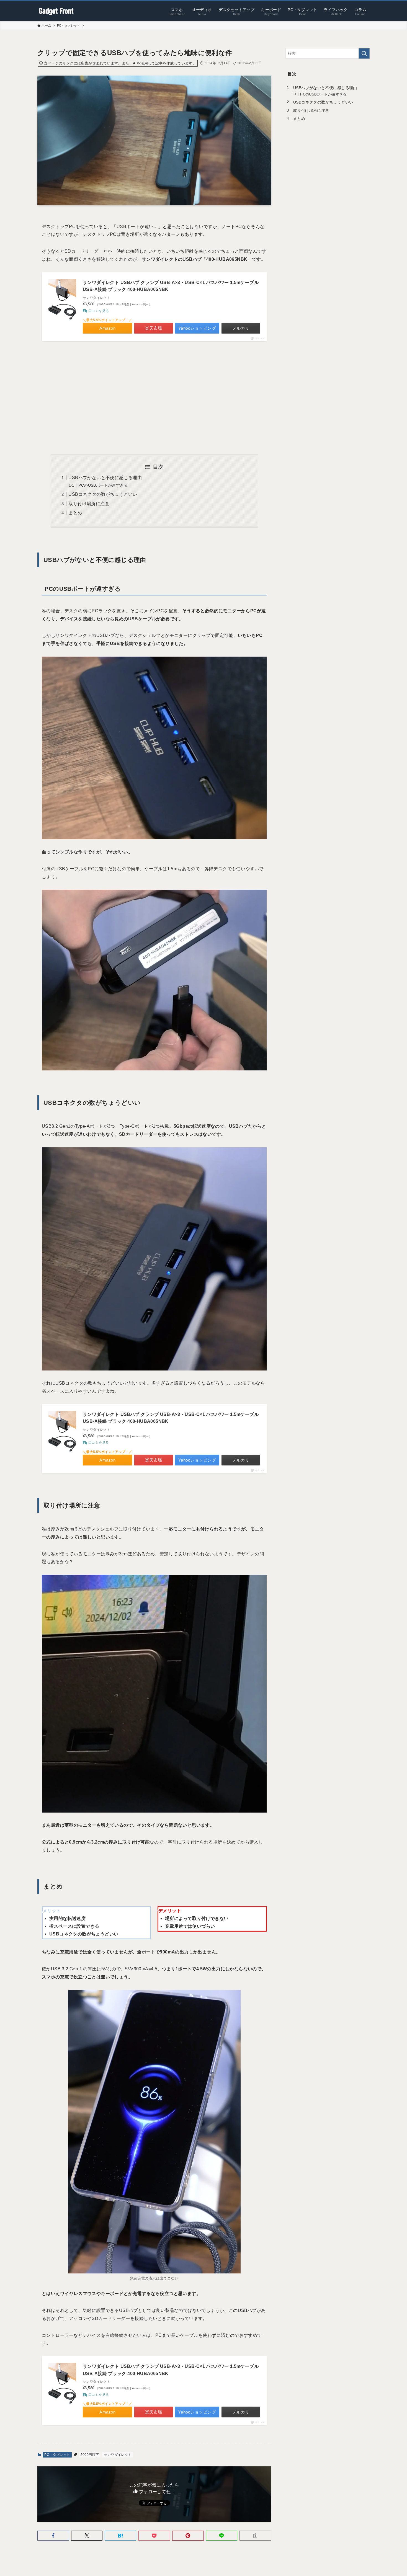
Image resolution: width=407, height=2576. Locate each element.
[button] (53, 2536)
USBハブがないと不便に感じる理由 (105, 478)
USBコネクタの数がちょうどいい (103, 494)
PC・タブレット (57, 2455)
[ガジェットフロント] (56, 11)
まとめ (75, 513)
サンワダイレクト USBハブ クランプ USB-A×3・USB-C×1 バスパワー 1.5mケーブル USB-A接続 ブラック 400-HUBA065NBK (171, 286)
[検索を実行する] (364, 53)
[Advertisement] (154, 398)
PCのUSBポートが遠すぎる (103, 485)
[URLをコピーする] (255, 2536)
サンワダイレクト (118, 2455)
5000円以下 (90, 2455)
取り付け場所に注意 (89, 504)
